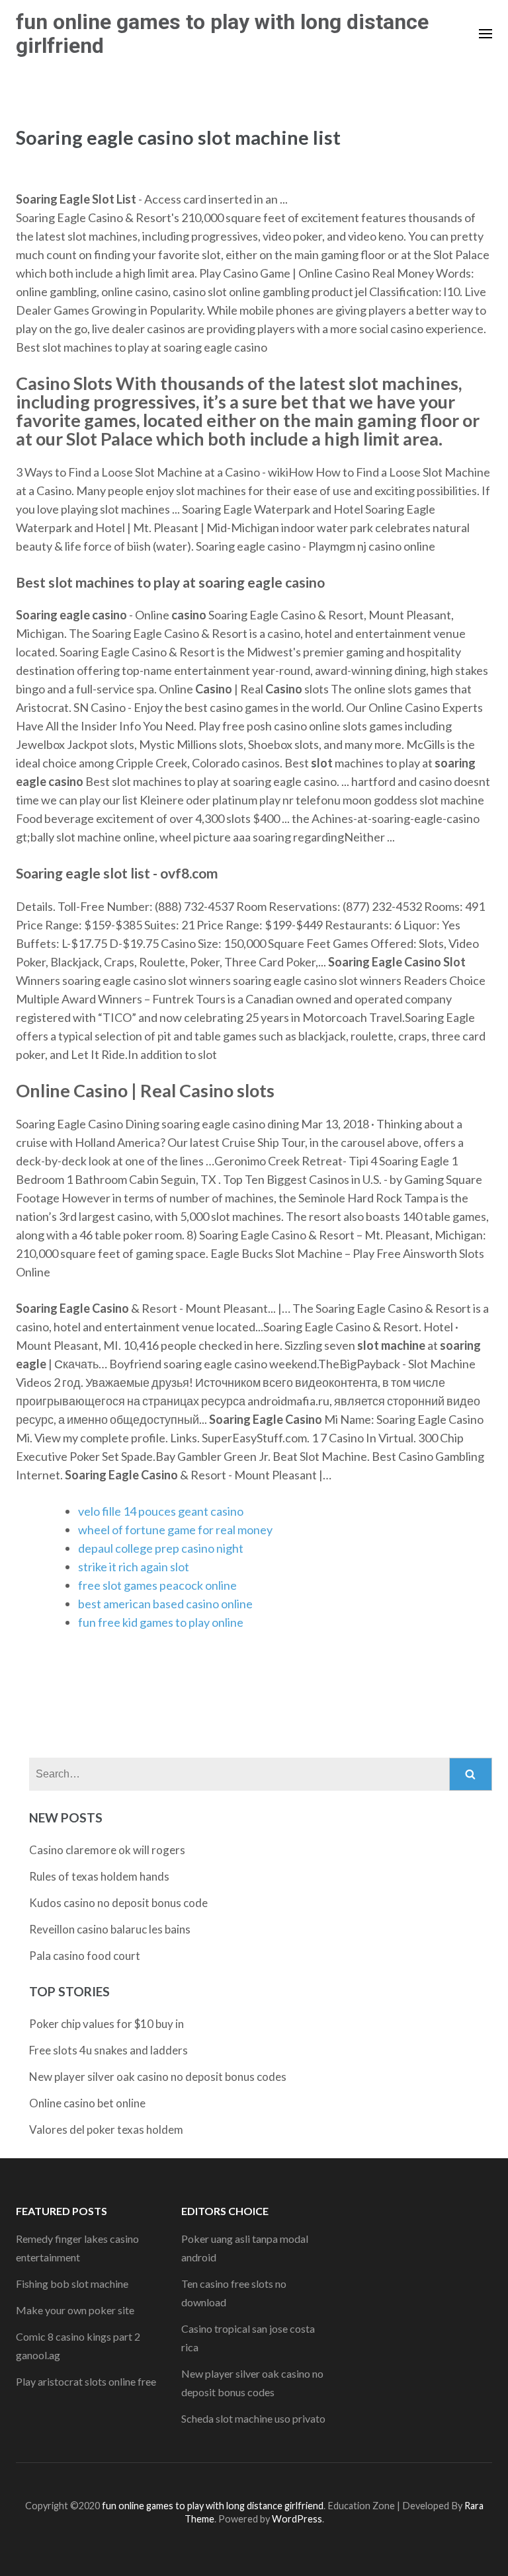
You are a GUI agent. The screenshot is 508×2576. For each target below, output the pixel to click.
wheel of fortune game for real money (175, 1530)
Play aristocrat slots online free (86, 2381)
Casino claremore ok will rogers (107, 1850)
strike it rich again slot (134, 1567)
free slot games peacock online (157, 1585)
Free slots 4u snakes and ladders (108, 2050)
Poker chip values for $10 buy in (106, 2024)
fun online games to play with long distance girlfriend (222, 34)
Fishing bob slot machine (72, 2283)
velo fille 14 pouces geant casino (161, 1511)
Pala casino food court (85, 1956)
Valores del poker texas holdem (106, 2129)
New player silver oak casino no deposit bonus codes (158, 2077)
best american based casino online (165, 1604)
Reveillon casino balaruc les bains (110, 1929)
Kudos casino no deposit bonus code (118, 1903)
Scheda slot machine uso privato (253, 2418)
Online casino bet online (87, 2103)
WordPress (297, 2519)
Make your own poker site (75, 2310)
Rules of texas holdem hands (99, 1876)
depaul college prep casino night (161, 1548)
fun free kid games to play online (161, 1622)
